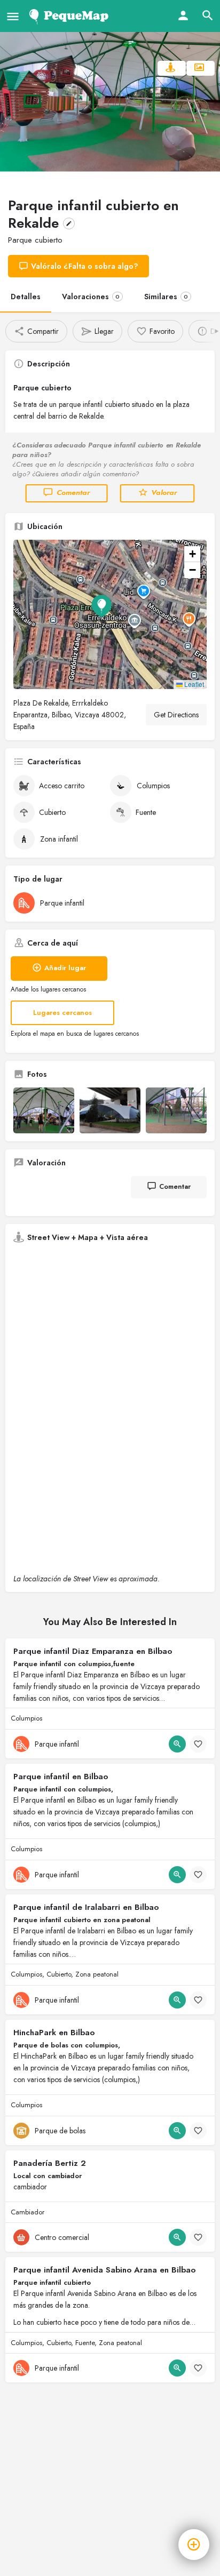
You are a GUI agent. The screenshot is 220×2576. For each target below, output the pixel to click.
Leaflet (193, 684)
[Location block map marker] (101, 606)
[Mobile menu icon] (13, 16)
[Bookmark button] (198, 1744)
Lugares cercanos (62, 1013)
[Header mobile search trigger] (208, 15)
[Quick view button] (177, 1744)
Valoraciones (91, 297)
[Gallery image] (44, 1110)
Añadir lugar (65, 968)
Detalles (26, 297)
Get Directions (176, 715)
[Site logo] (71, 16)
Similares (166, 297)
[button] (110, 614)
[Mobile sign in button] (183, 15)
